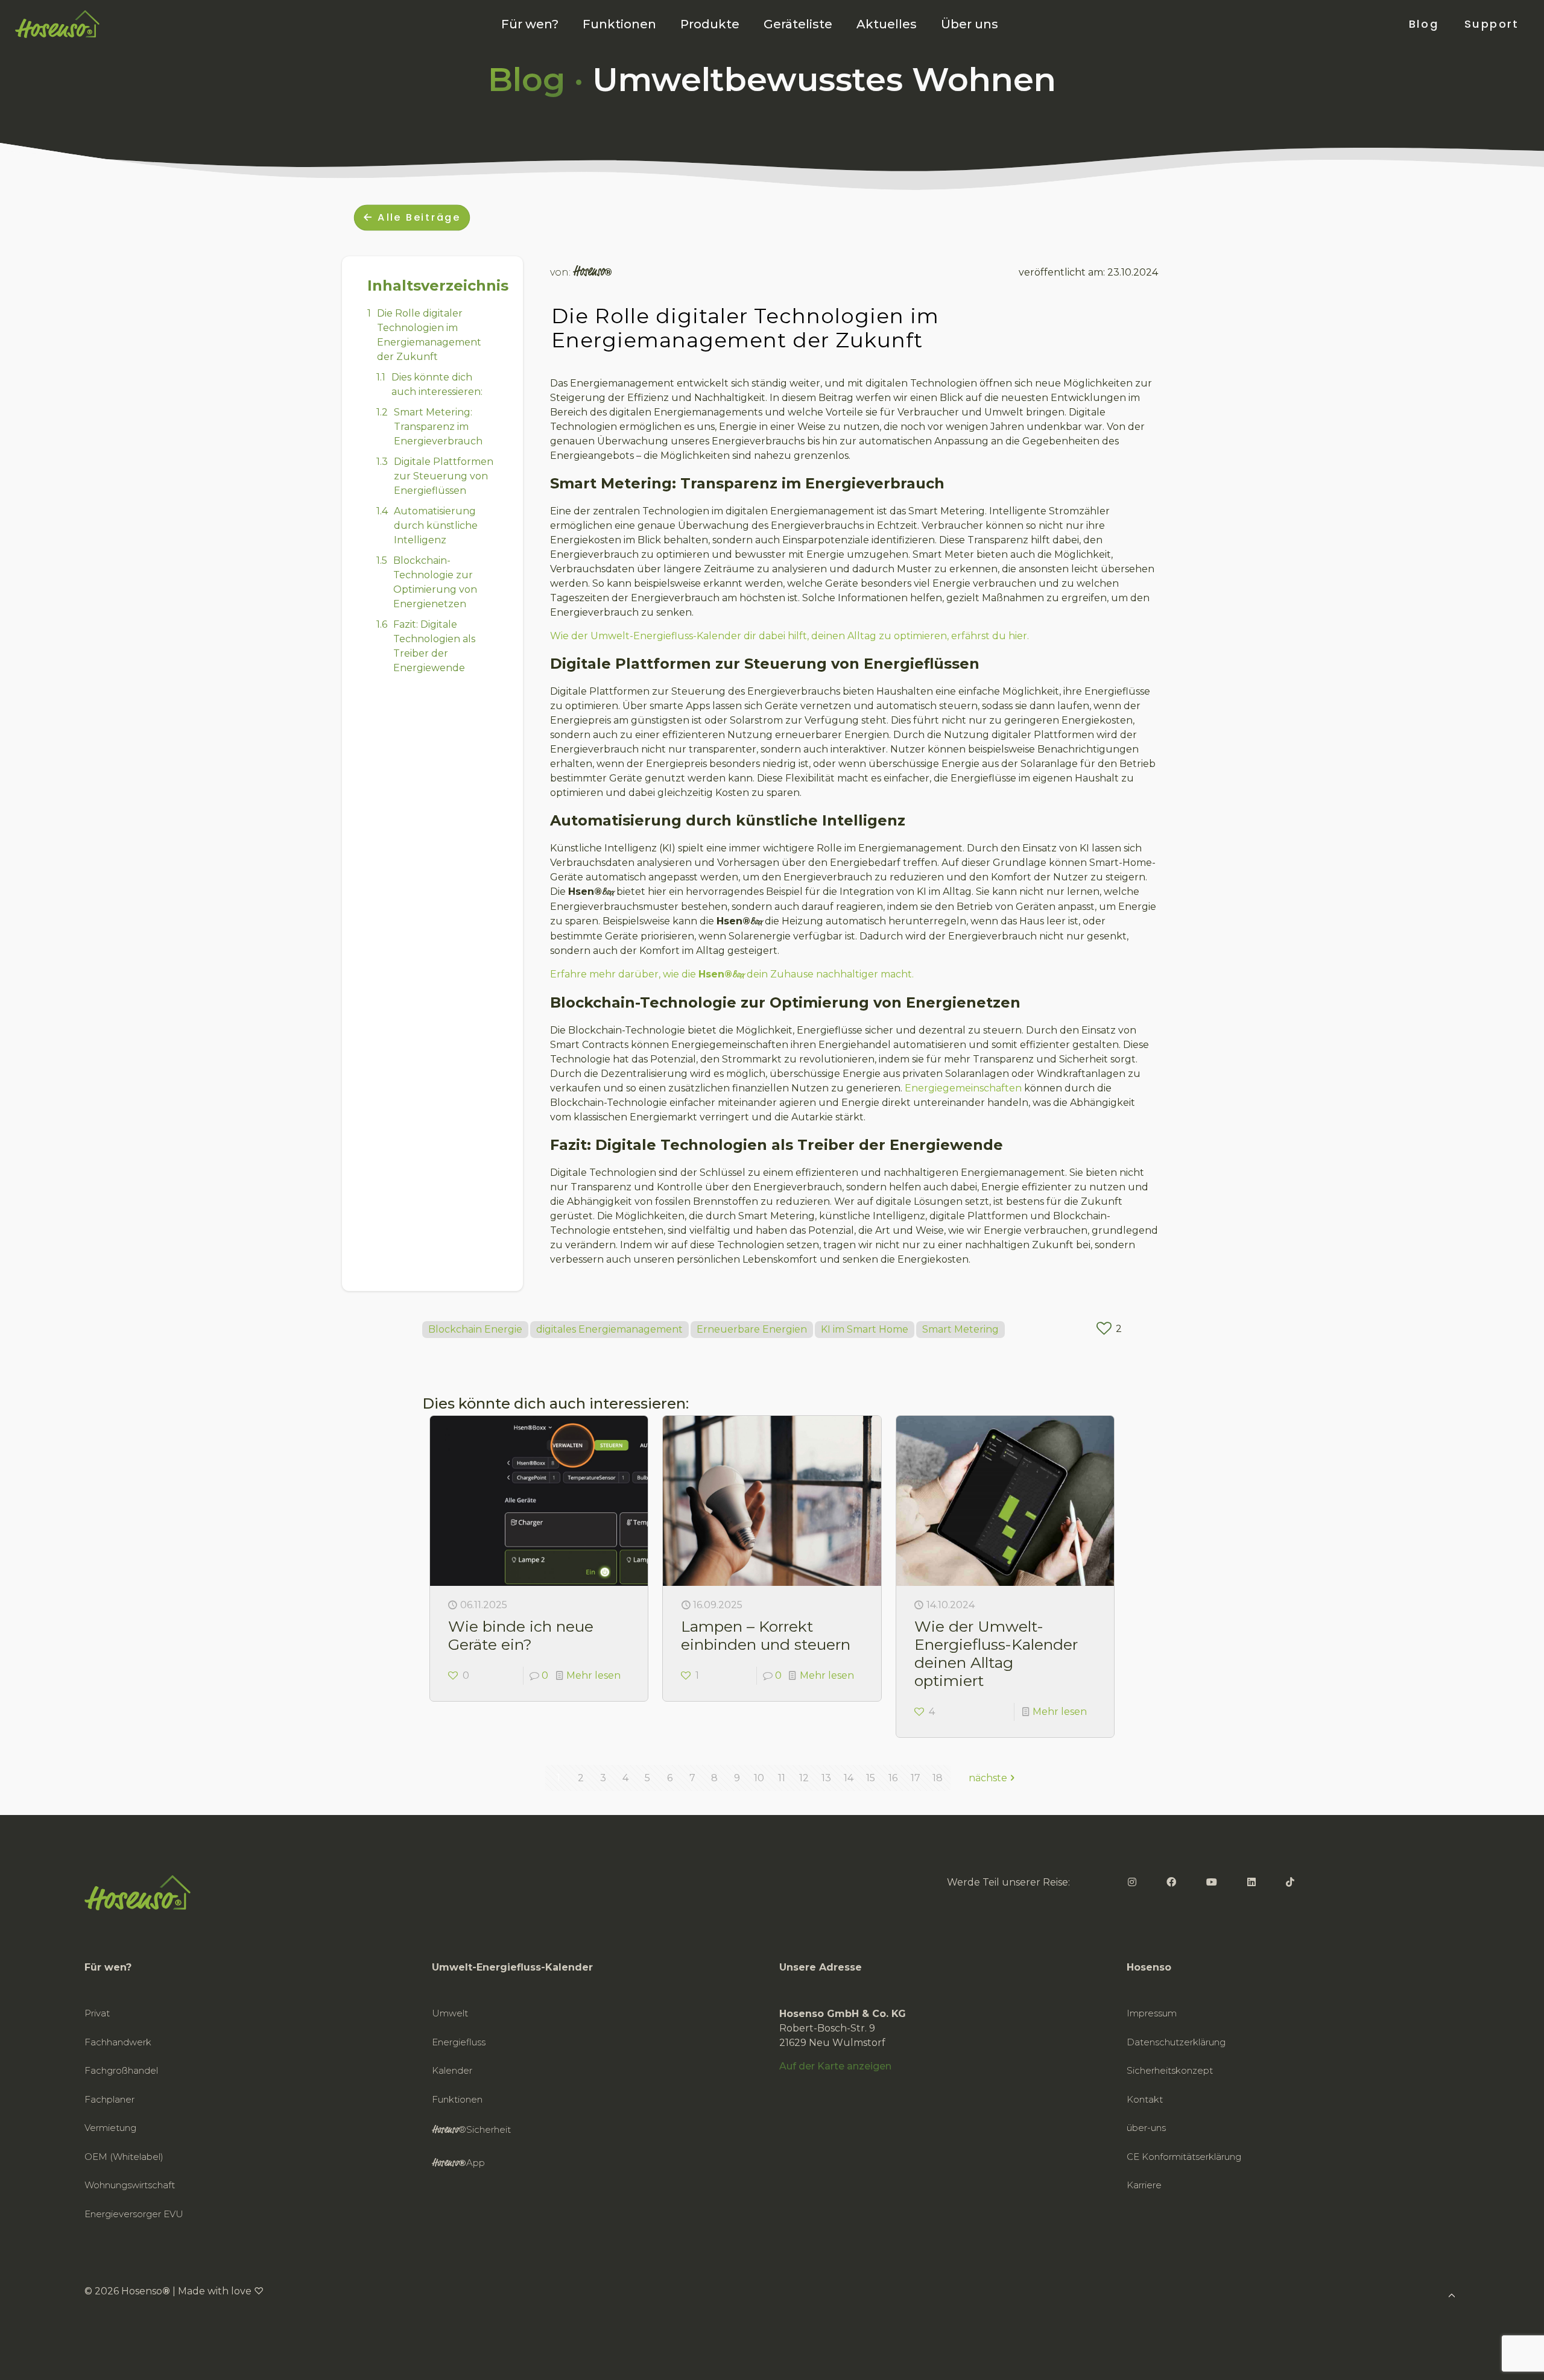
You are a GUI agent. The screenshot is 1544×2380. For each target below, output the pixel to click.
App (458, 2163)
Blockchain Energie (475, 1329)
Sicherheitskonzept (1170, 2070)
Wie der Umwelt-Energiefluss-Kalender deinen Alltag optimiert (996, 1653)
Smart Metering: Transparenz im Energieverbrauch (438, 427)
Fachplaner (109, 2099)
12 (804, 1778)
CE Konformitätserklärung (1184, 2157)
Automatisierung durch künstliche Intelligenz (436, 526)
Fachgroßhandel (121, 2070)
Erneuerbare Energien (752, 1329)
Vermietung (110, 2128)
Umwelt (450, 2013)
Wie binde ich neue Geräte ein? (521, 1635)
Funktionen (457, 2099)
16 (893, 1778)
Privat (97, 2013)
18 (938, 1778)
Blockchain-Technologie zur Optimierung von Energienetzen (435, 582)
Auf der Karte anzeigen (835, 2066)
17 (916, 1778)
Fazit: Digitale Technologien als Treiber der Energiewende (434, 646)
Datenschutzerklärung (1176, 2042)
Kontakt (1145, 2099)
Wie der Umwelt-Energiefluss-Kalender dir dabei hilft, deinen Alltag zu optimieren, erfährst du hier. (789, 636)
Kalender (452, 2070)
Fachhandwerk (118, 2042)
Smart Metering (960, 1329)
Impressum (1152, 2013)
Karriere (1144, 2185)
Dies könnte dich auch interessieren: (437, 384)
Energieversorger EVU (134, 2214)
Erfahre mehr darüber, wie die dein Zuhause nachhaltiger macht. (732, 974)
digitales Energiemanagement (609, 1329)
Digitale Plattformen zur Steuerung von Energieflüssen (444, 476)
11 (782, 1778)
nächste (988, 1778)
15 (871, 1778)
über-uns (1146, 2128)
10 (759, 1778)
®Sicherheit (471, 2130)
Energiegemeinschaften (963, 1088)
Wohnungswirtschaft (130, 2185)
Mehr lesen (593, 1675)
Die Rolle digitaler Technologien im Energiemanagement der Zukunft (429, 335)
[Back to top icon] (1486, 2355)
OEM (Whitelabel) (124, 2157)
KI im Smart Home (865, 1329)
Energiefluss (459, 2042)
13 (826, 1778)
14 (849, 1778)
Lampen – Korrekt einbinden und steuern (766, 1635)
